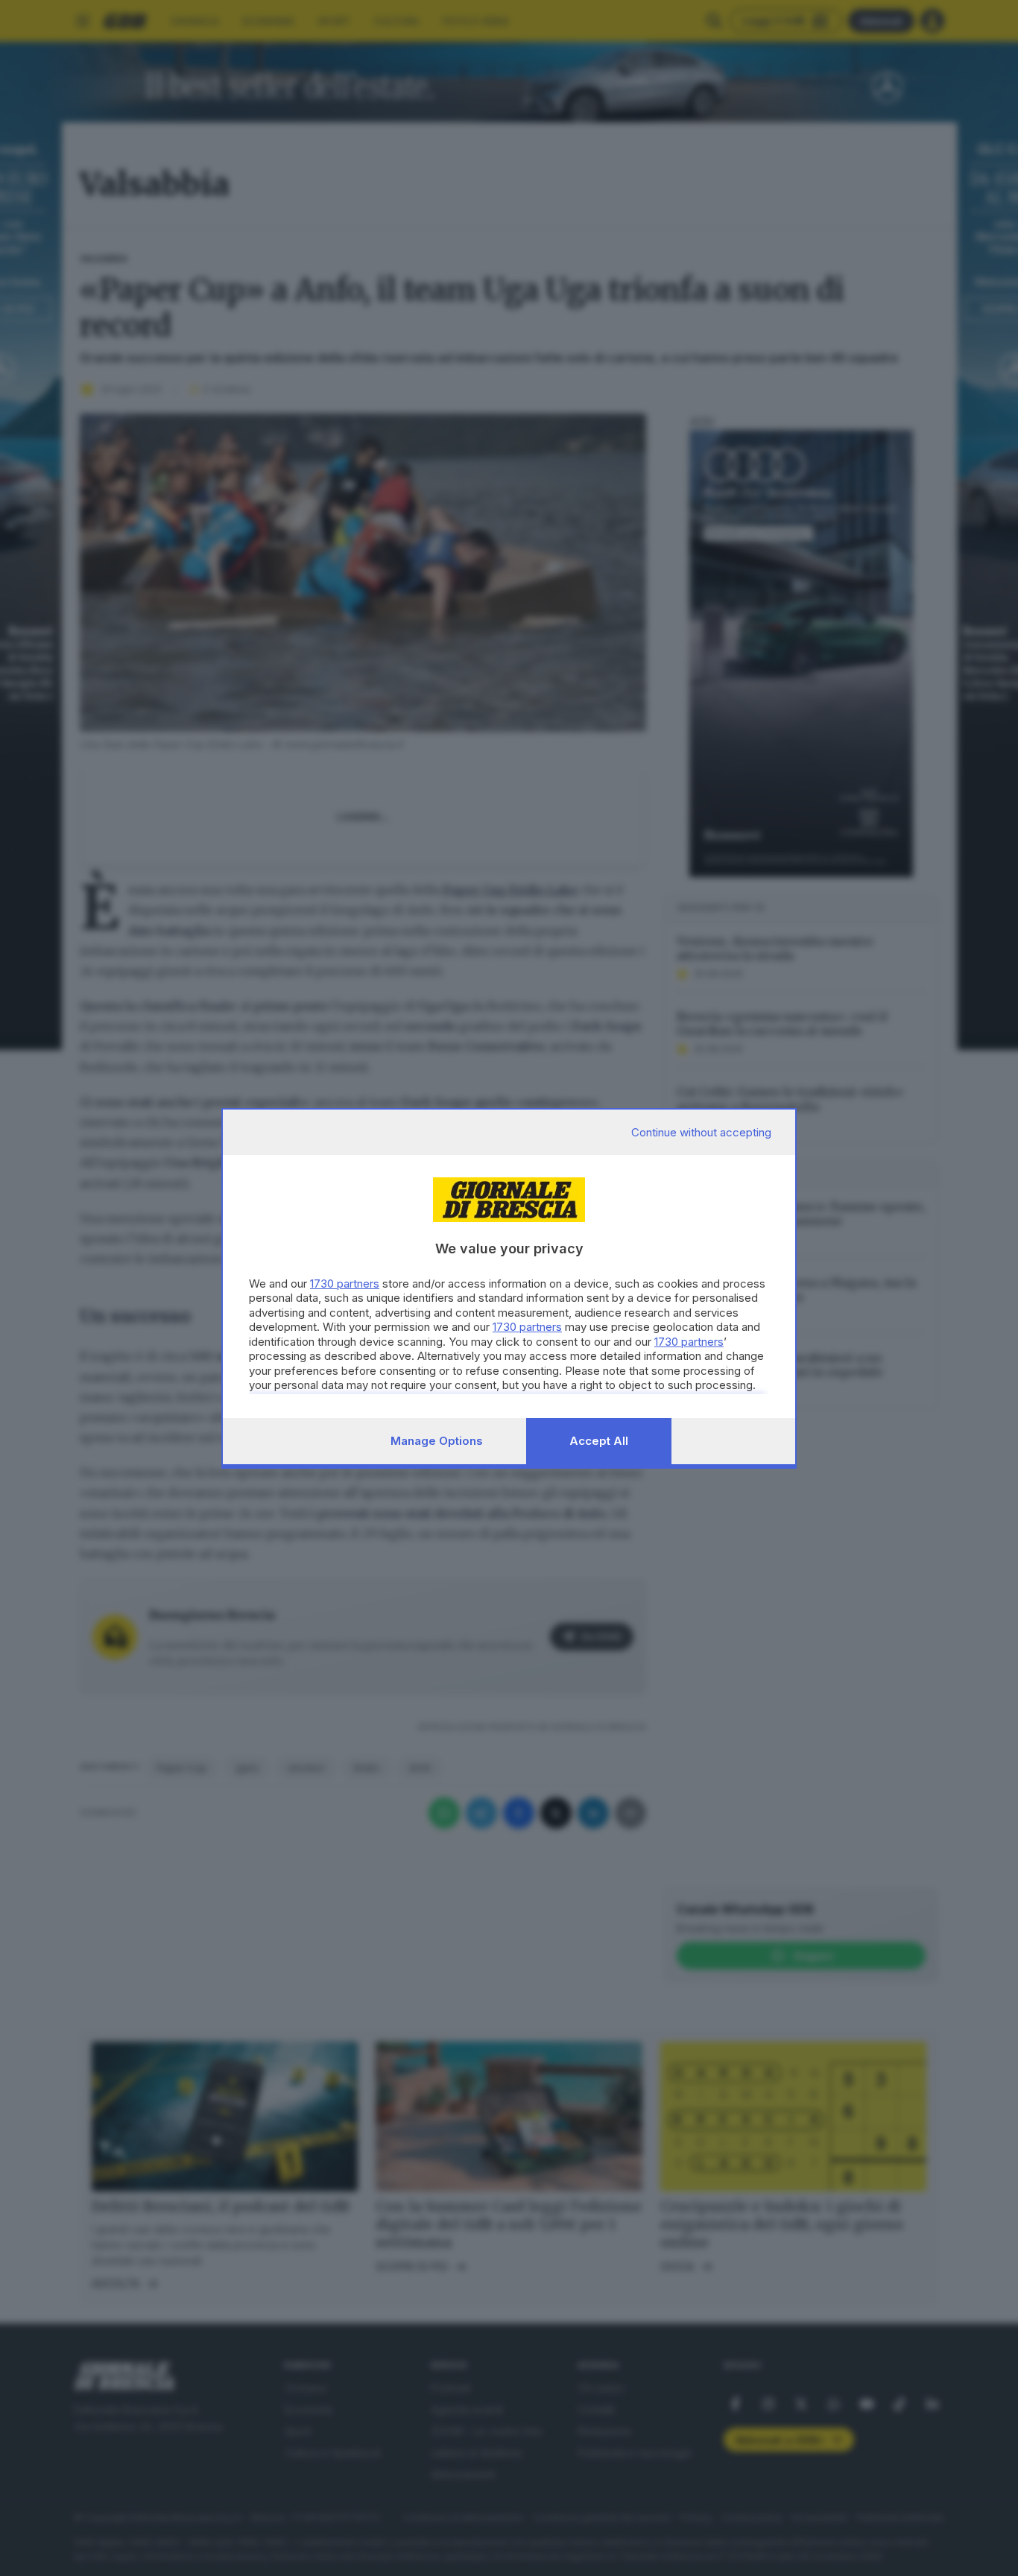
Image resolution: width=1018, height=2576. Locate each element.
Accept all (599, 1441)
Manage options (437, 1441)
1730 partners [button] (345, 1284)
